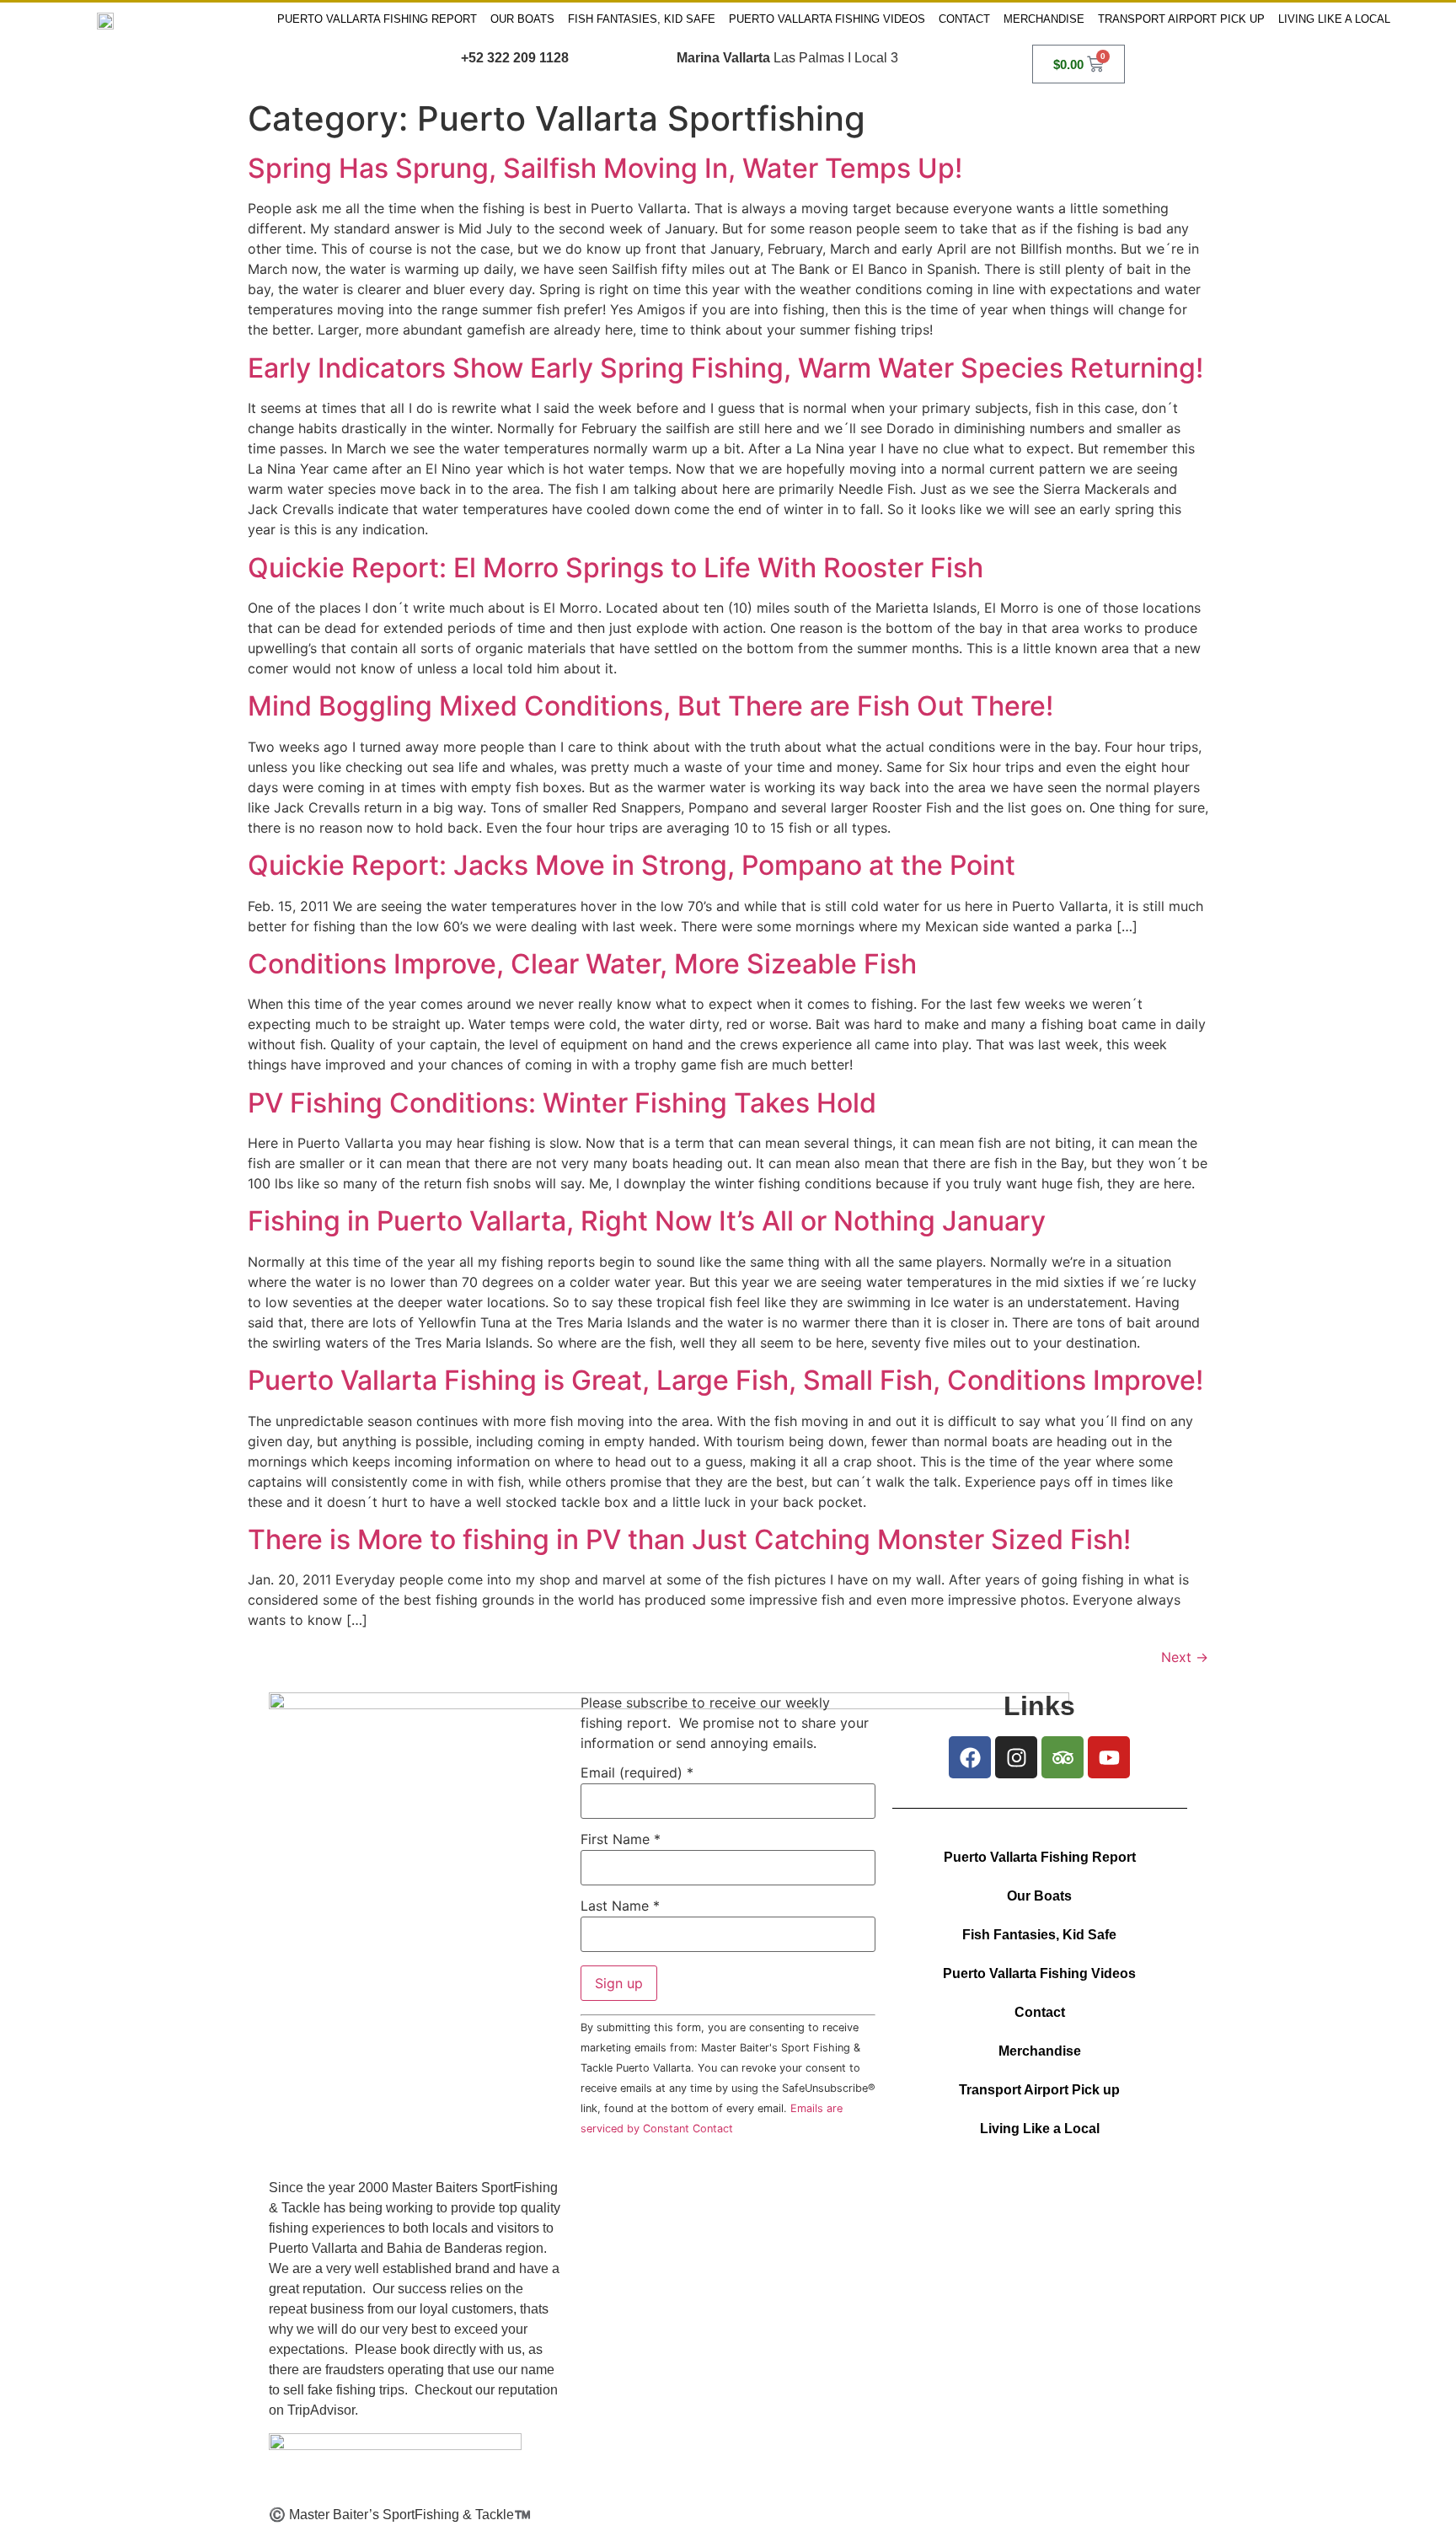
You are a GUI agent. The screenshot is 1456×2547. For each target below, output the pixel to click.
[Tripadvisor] (1063, 1757)
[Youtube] (1109, 1757)
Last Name (620, 1906)
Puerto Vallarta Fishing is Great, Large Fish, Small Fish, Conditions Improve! (725, 1380)
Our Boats (522, 19)
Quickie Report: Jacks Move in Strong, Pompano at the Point (632, 865)
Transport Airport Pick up (1181, 19)
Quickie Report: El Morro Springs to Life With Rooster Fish (616, 568)
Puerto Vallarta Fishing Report (377, 19)
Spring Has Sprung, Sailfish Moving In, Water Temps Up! (605, 168)
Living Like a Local (1334, 19)
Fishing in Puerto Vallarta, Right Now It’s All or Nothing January (647, 1221)
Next (1185, 1657)
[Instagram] (1016, 1757)
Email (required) (637, 1772)
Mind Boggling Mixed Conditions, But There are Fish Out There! (650, 706)
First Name (621, 1839)
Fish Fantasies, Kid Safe (642, 19)
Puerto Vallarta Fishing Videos (827, 19)
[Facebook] (970, 1757)
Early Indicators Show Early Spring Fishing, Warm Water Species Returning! (725, 368)
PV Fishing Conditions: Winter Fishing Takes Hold (562, 1103)
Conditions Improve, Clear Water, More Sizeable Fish (582, 964)
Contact (964, 19)
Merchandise (1044, 19)
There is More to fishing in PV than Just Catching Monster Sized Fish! (689, 1539)
